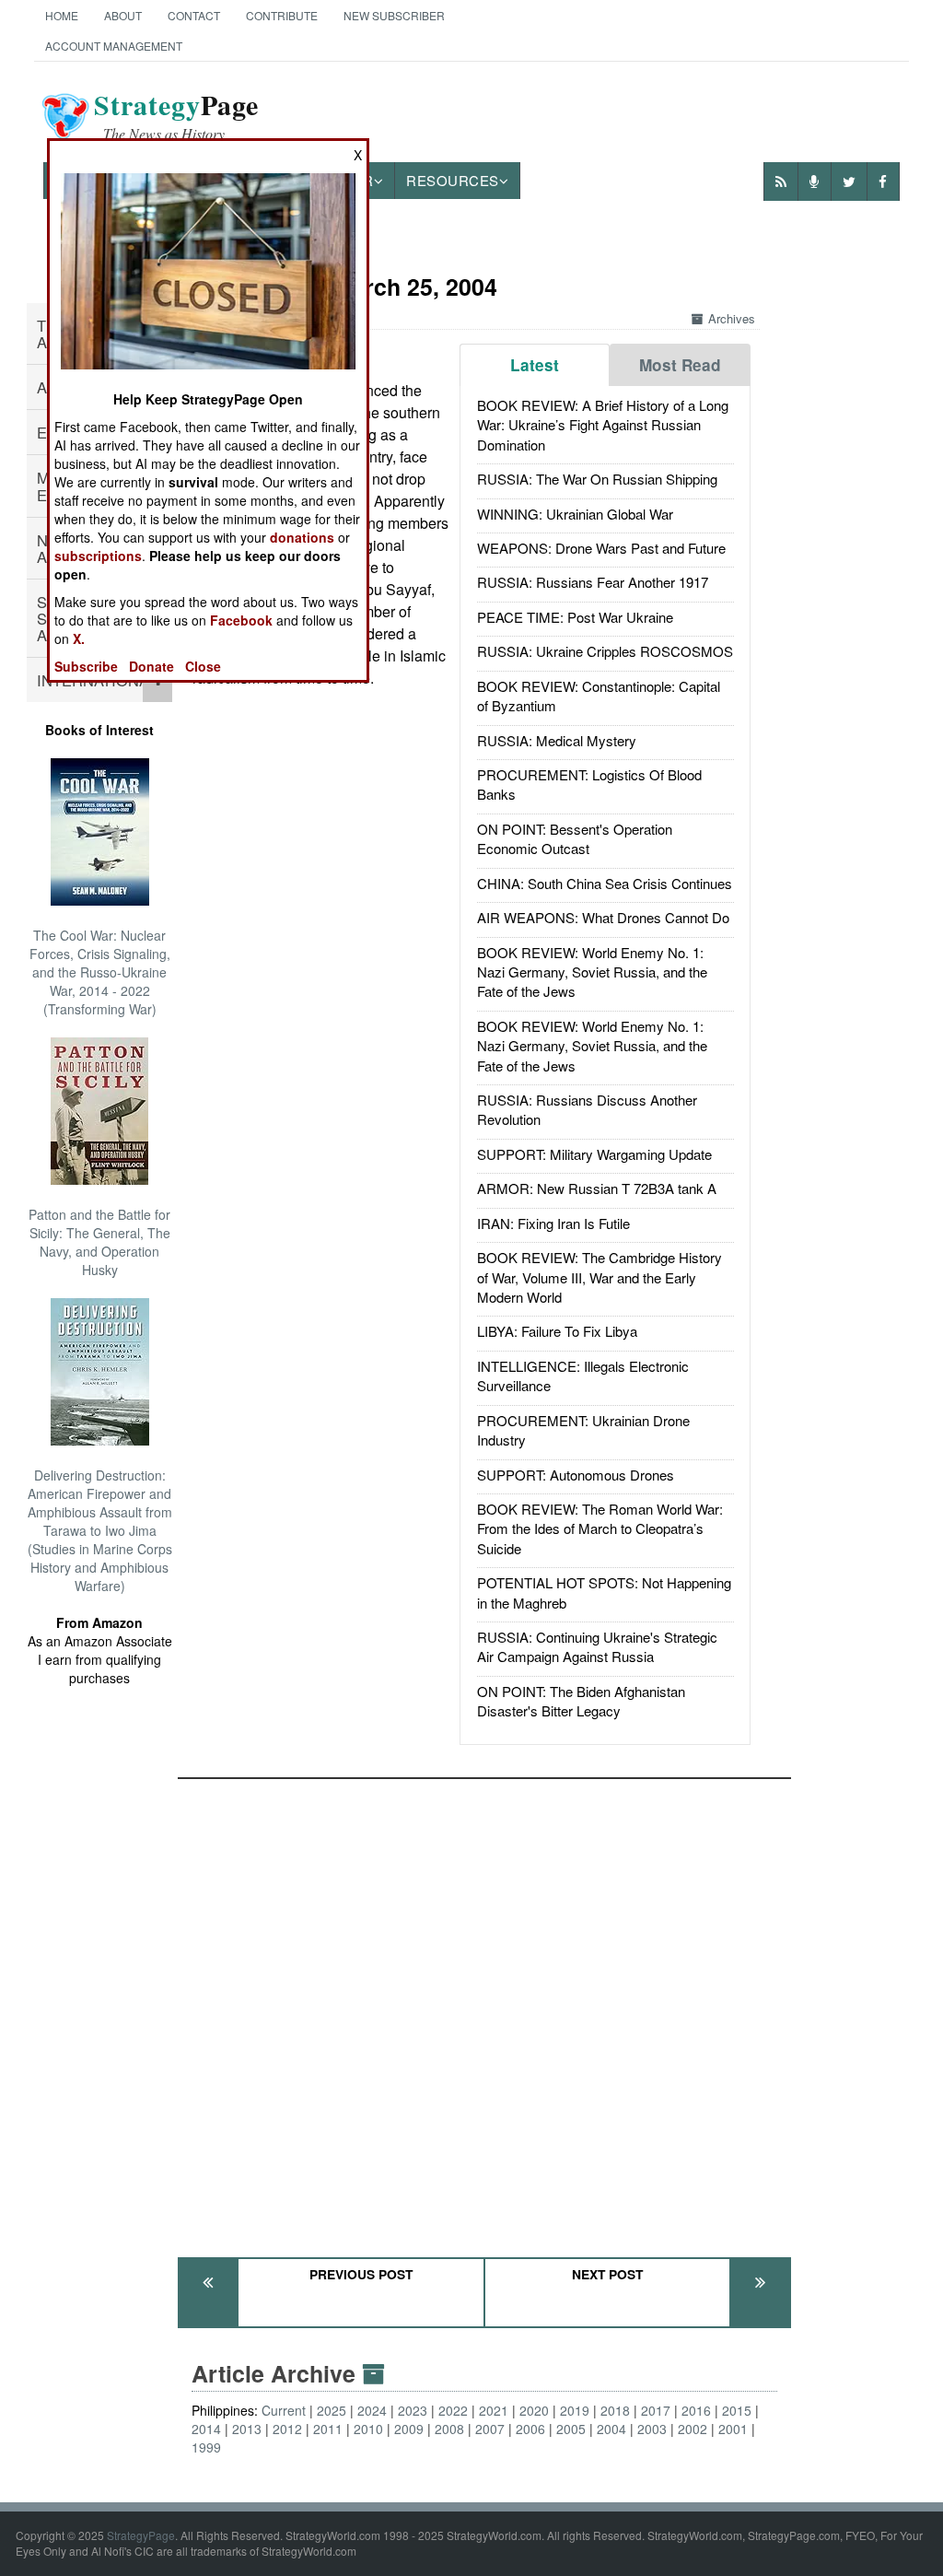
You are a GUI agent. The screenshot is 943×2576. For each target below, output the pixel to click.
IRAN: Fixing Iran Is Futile (553, 1223)
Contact (194, 15)
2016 (696, 2410)
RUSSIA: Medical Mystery (557, 740)
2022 (453, 2410)
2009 (409, 2429)
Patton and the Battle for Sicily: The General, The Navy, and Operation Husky (99, 1242)
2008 (449, 2429)
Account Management (114, 46)
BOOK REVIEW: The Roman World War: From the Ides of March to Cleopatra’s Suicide (600, 1528)
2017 (656, 2410)
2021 (494, 2410)
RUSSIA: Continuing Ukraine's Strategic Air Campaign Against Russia (597, 1646)
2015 (737, 2410)
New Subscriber (394, 15)
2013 (247, 2429)
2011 (328, 2429)
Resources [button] (453, 180)
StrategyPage (141, 2535)
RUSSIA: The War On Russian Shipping (597, 479)
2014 (206, 2429)
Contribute (282, 15)
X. (79, 638)
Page (176, 116)
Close (203, 666)
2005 (571, 2429)
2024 (372, 2410)
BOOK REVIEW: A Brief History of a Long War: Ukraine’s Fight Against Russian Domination (603, 425)
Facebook (241, 620)
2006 (530, 2429)
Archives (732, 318)
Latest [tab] (535, 365)
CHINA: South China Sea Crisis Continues (605, 883)
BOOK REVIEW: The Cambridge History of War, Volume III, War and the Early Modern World (600, 1277)
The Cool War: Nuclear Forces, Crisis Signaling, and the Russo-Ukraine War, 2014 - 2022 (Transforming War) (100, 972)
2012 (287, 2429)
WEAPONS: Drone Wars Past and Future (601, 548)
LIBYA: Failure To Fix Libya (557, 1331)
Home (62, 15)
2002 (693, 2429)
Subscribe (86, 666)
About (123, 15)
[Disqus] (484, 2009)
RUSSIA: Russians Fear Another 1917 (593, 582)
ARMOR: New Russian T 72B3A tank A (597, 1188)
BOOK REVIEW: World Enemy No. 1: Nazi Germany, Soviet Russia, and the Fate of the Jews (592, 972)
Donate (151, 666)
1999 (206, 2447)
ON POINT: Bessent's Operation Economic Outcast (575, 838)
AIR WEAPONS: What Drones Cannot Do (603, 917)
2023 (413, 2410)
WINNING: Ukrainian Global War (575, 514)
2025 (332, 2410)
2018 (615, 2410)
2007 (490, 2429)
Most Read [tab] (680, 365)
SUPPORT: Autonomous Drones (576, 1475)
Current (284, 2410)
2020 (534, 2410)
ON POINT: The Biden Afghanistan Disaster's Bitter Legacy (581, 1701)
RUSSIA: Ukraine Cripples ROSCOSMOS (605, 651)
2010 (368, 2429)
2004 (611, 2429)
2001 (733, 2429)
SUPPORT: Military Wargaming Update (594, 1154)
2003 (652, 2429)
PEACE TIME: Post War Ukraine (575, 617)
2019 (575, 2410)
